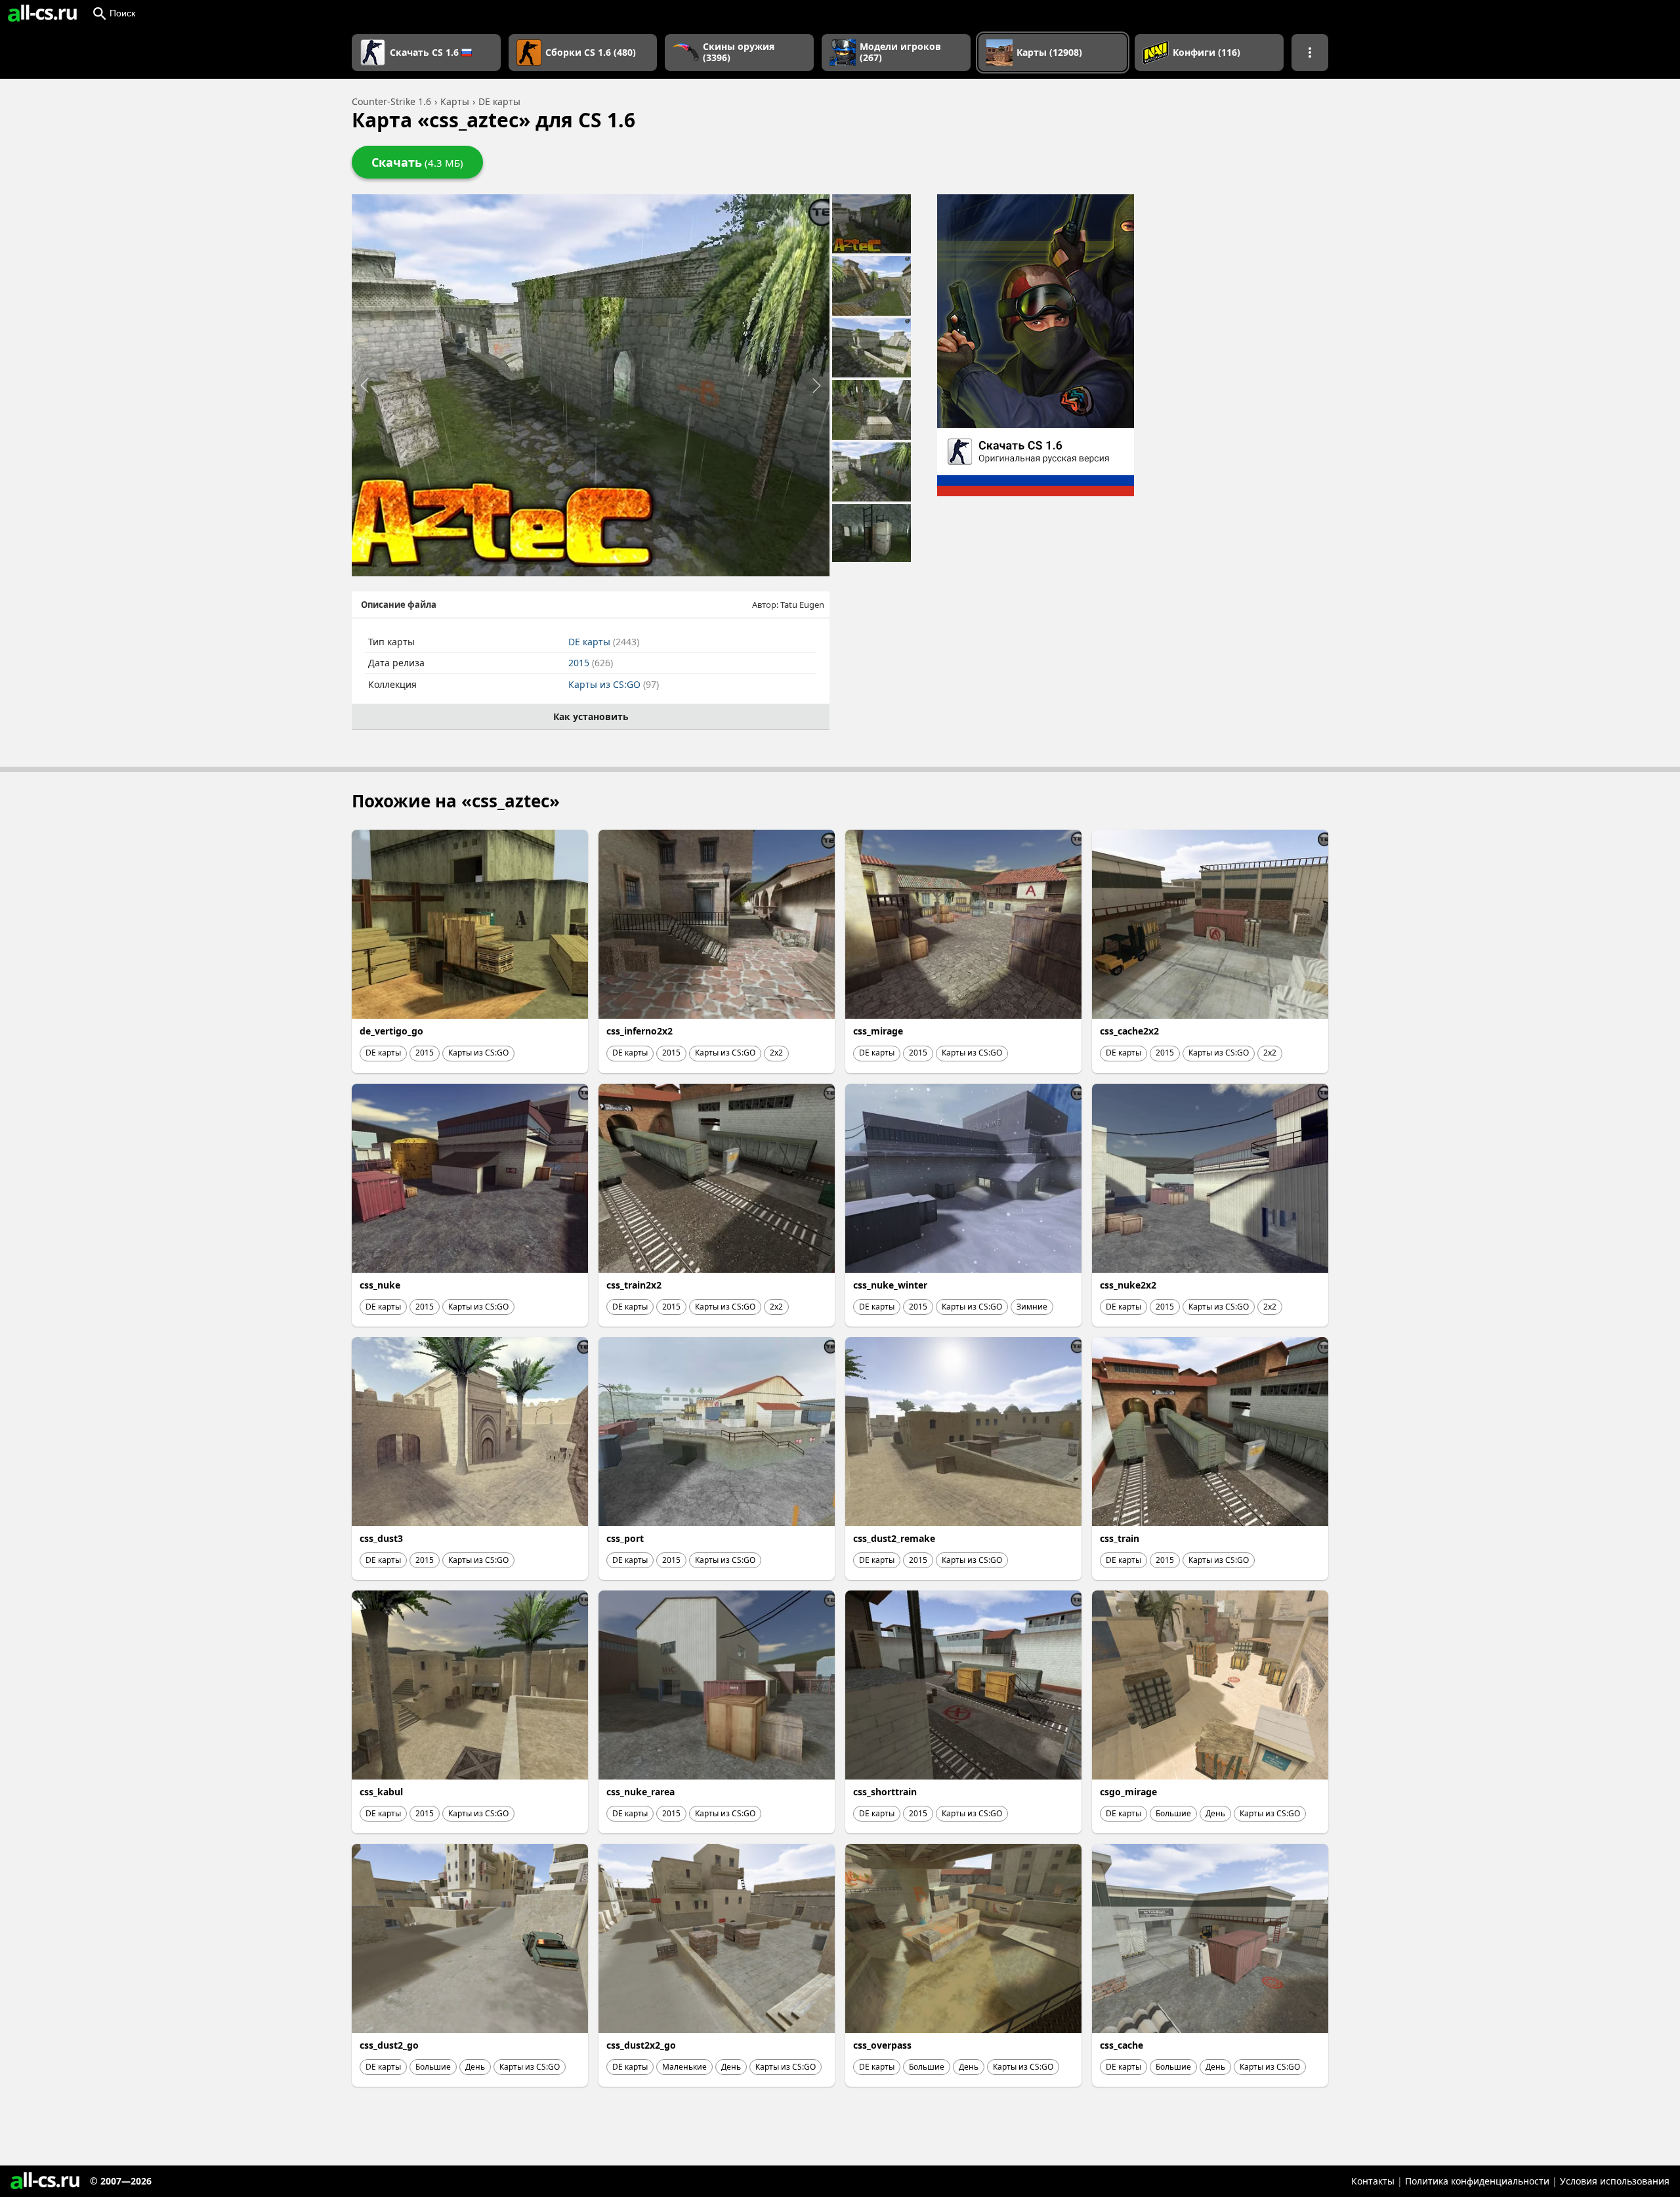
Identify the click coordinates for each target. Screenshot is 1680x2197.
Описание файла (399, 605)
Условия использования (1615, 2181)
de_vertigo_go (391, 1031)
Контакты (1373, 2181)
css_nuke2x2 (1128, 1285)
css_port (625, 1538)
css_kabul (381, 1792)
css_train (1120, 1538)
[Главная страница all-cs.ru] (42, 13)
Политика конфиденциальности (1477, 2181)
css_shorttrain (885, 1792)
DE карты (604, 642)
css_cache (1122, 2045)
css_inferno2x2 (640, 1031)
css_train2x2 (634, 1285)
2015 (591, 663)
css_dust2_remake (894, 1538)
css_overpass (882, 2045)
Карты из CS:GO (614, 684)
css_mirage (878, 1031)
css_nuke (380, 1285)
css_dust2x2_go (641, 2045)
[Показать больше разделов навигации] (1310, 53)
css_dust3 (381, 1538)
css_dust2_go (389, 2045)
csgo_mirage (1128, 1792)
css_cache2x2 (1129, 1031)
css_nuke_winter (890, 1285)
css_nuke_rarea (640, 1792)
